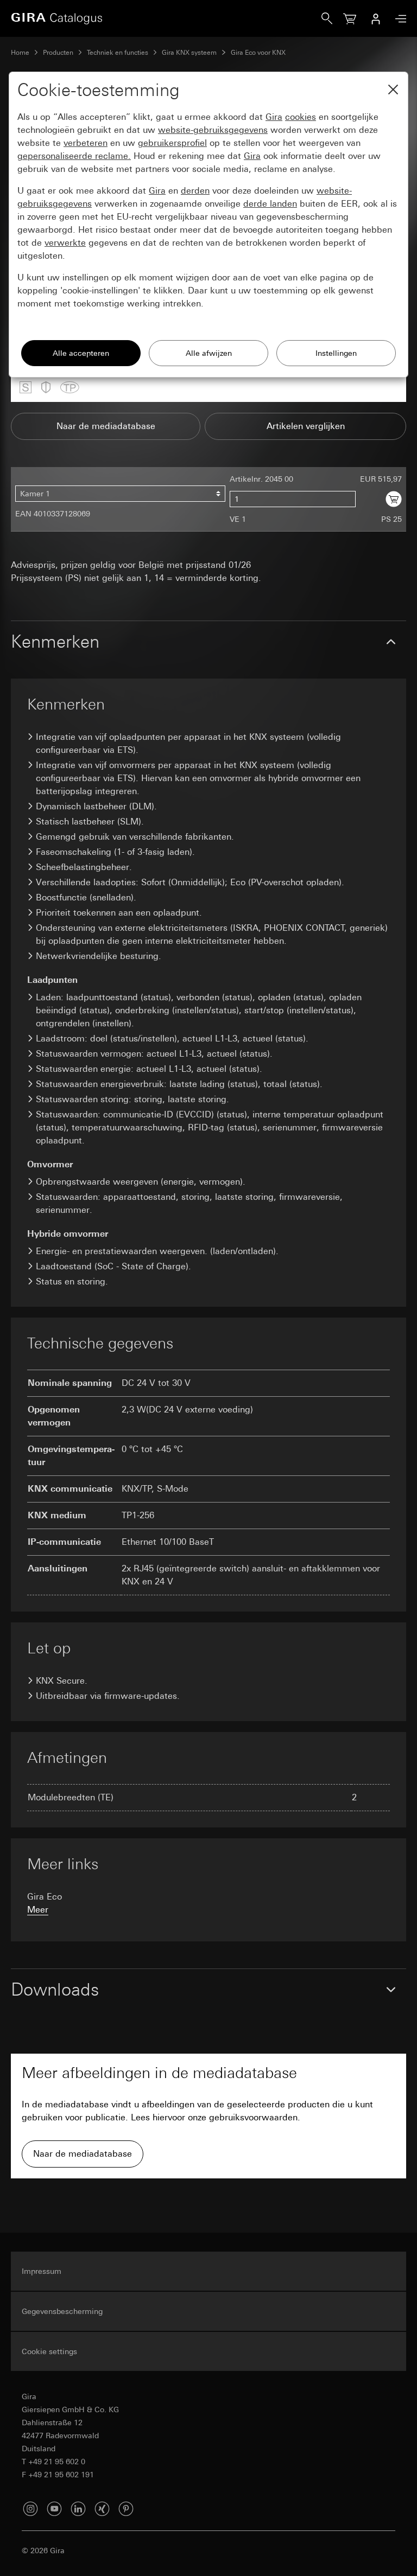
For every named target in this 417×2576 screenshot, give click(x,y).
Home (20, 53)
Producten (58, 53)
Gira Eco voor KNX (258, 53)
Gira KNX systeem (189, 53)
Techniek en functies (118, 53)
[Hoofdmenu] (398, 19)
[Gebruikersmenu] (376, 18)
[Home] (166, 18)
